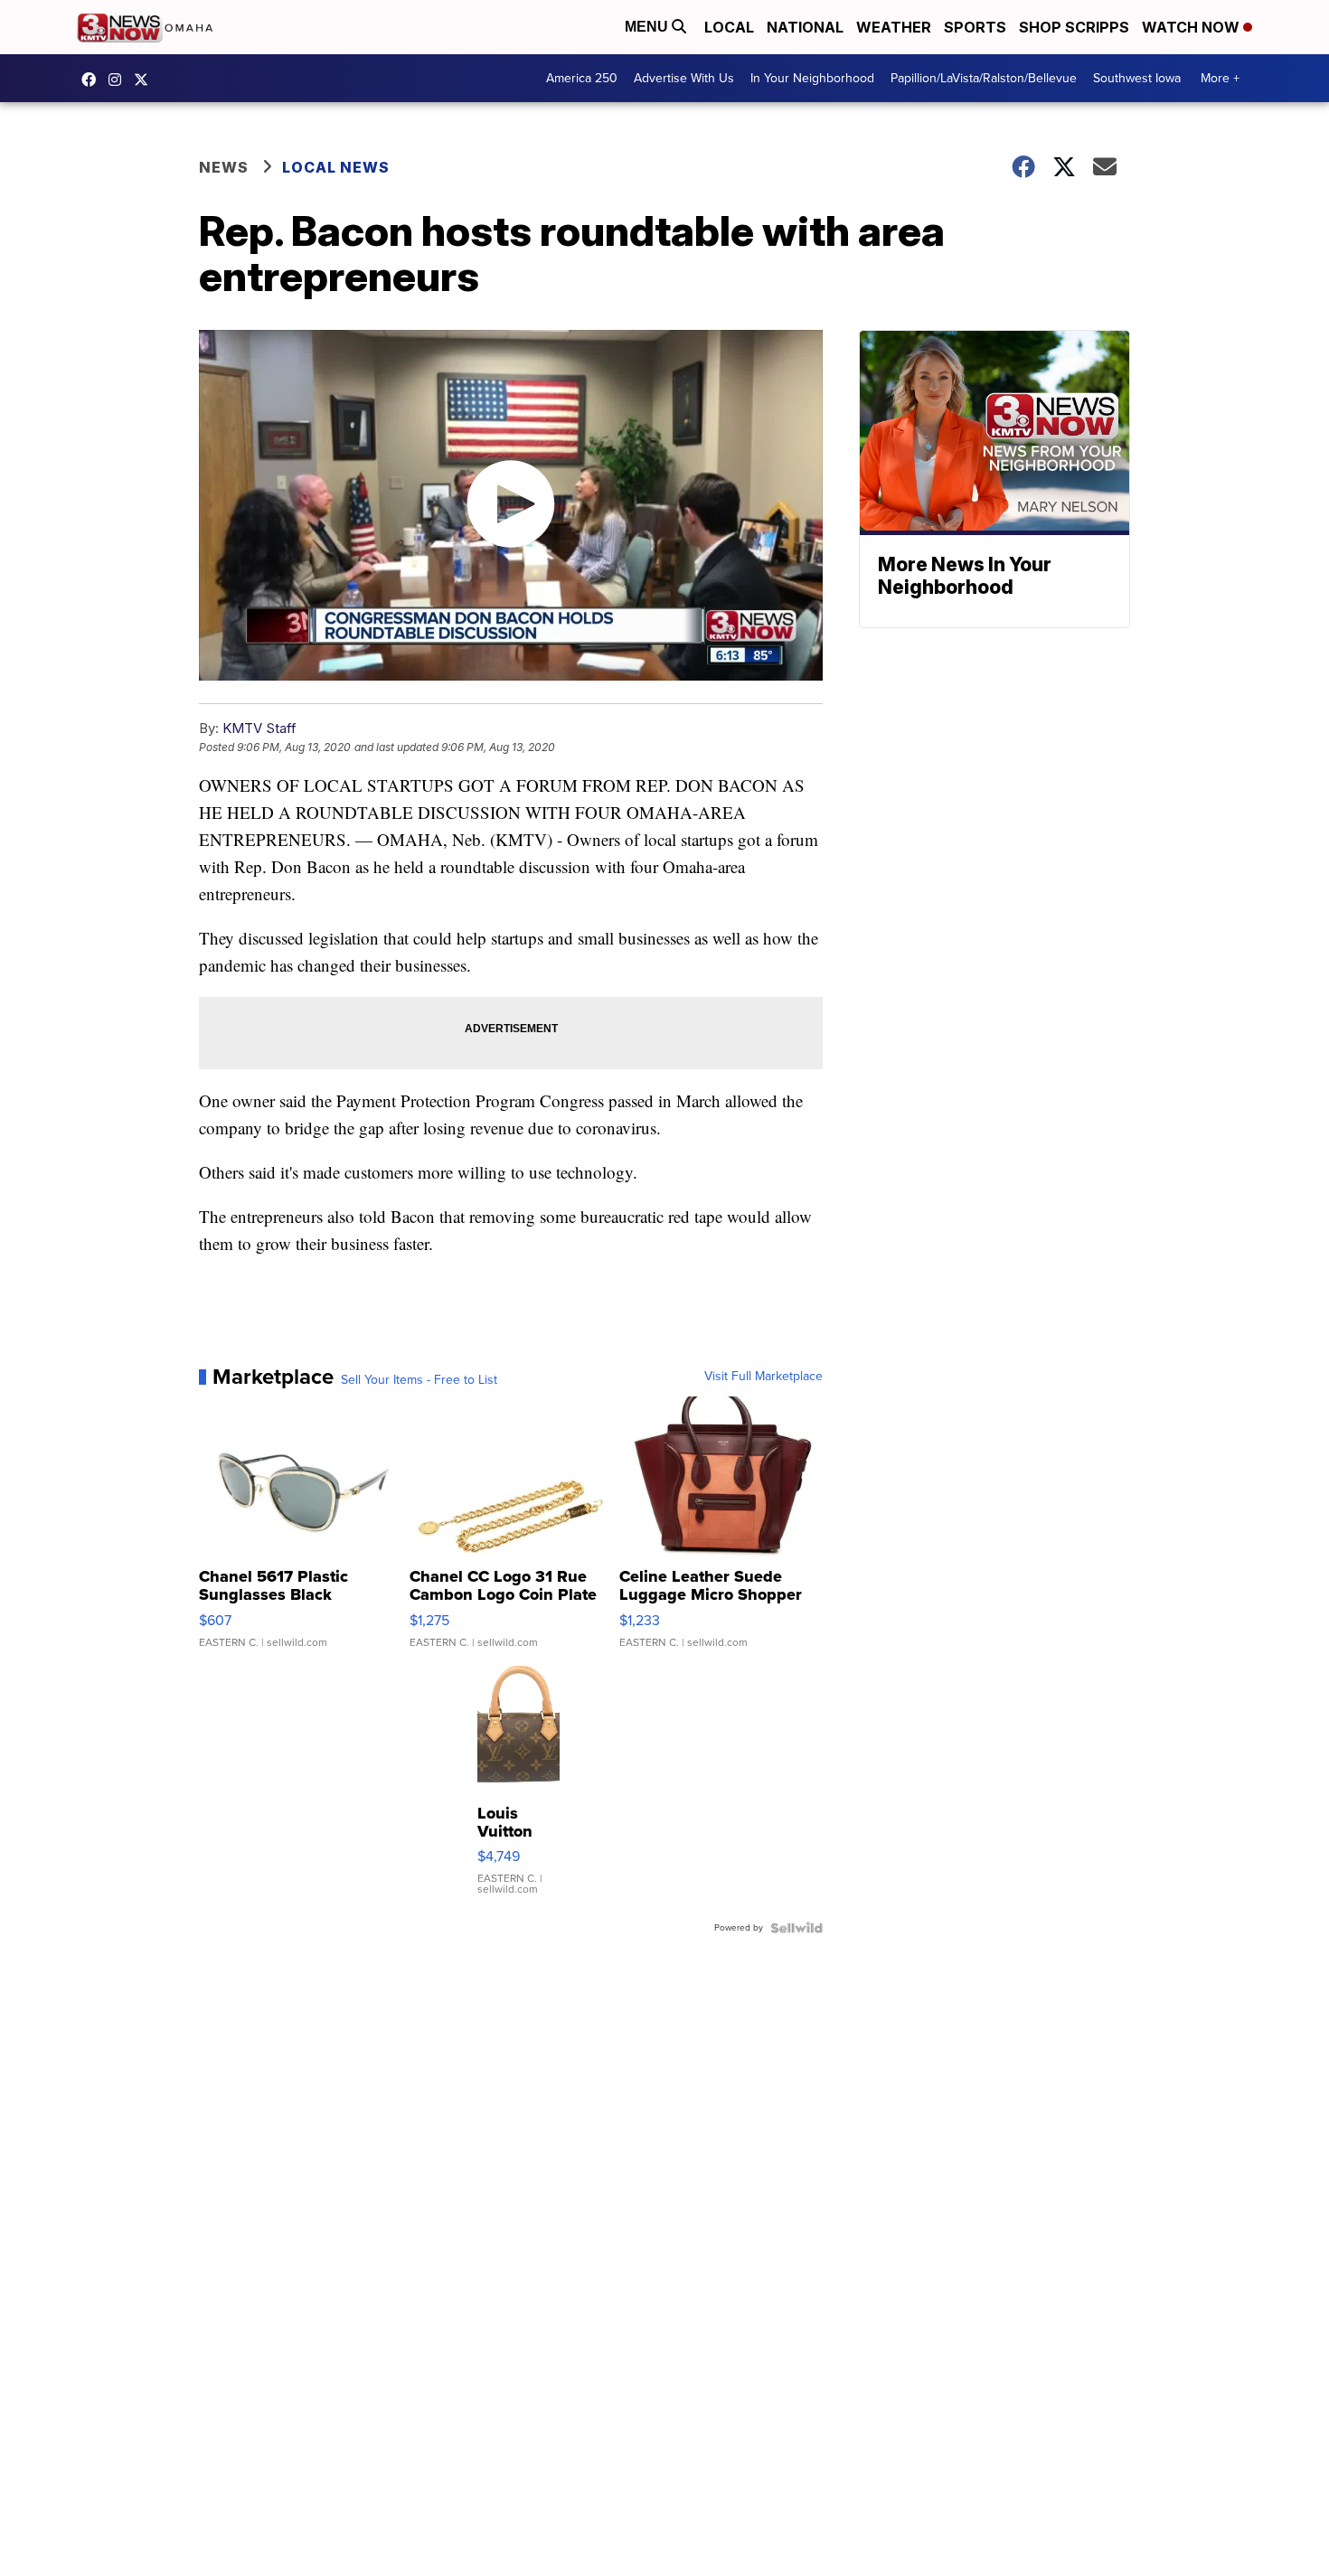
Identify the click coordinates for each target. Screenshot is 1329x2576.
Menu (648, 27)
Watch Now (1192, 27)
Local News (336, 167)
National (805, 27)
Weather (894, 27)
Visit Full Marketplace (763, 1377)
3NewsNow (93, 80)
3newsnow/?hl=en (119, 80)
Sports (975, 27)
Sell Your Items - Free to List (419, 1380)
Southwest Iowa (1137, 78)
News (224, 167)
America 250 (582, 78)
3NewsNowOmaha (146, 80)
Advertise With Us (684, 78)
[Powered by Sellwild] (796, 1928)
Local (729, 27)
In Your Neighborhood (812, 78)
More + (1220, 78)
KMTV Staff (259, 728)
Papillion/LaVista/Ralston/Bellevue (984, 78)
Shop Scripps (1074, 27)
